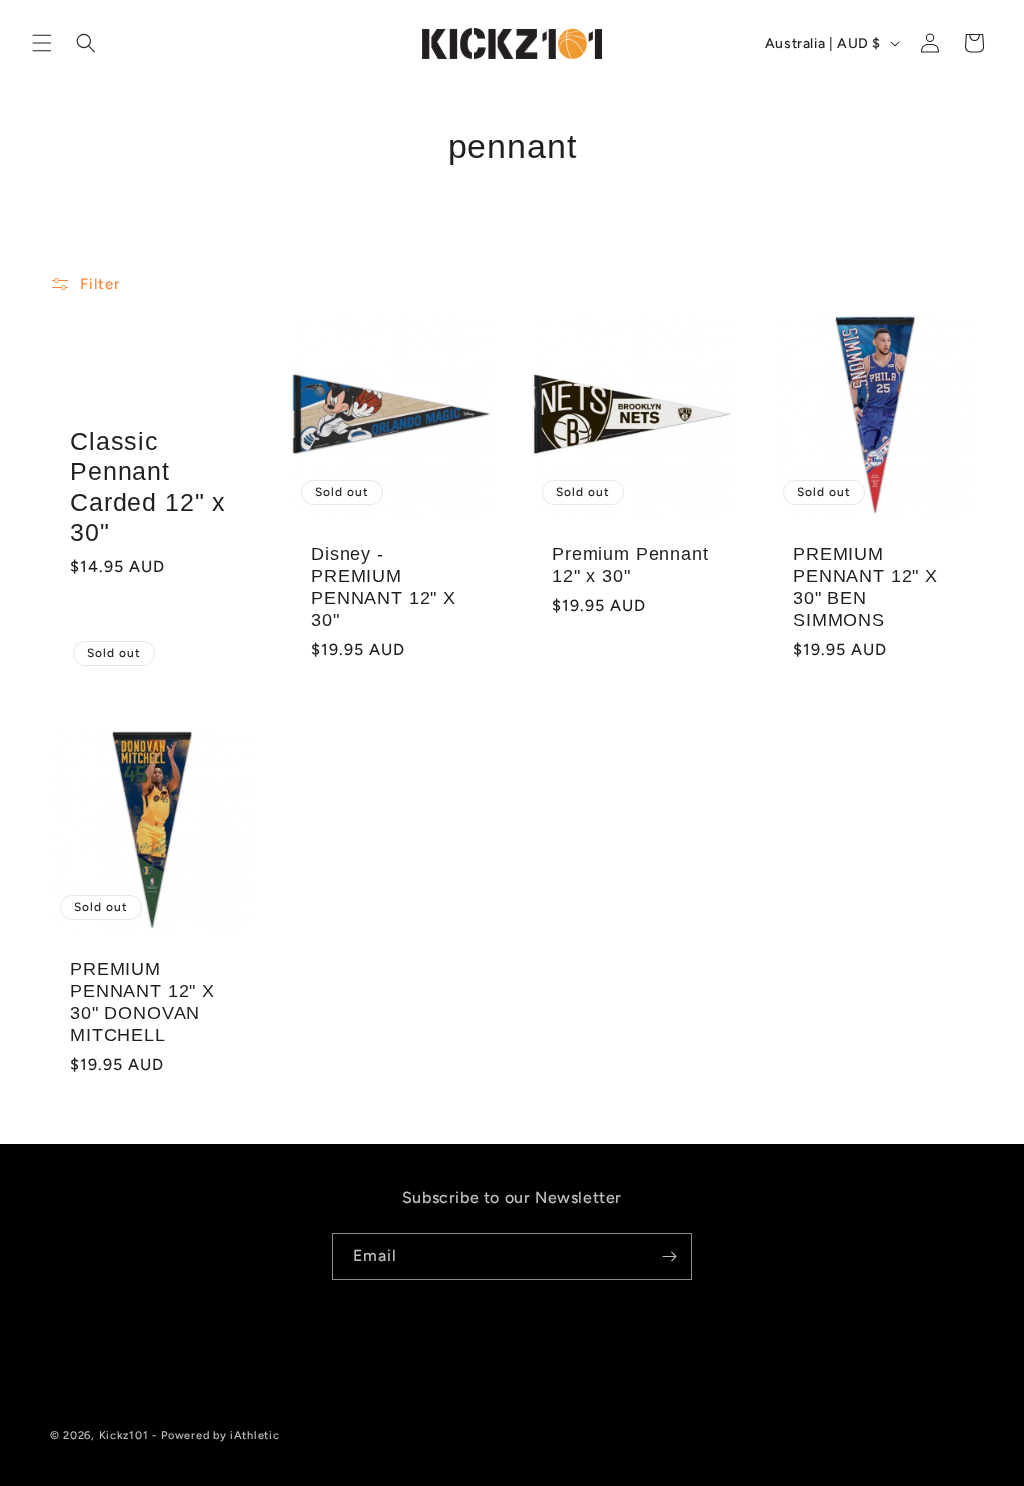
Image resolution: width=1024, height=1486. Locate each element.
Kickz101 (124, 1435)
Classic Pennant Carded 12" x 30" (148, 487)
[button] (42, 43)
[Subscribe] (669, 1256)
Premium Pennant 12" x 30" (630, 565)
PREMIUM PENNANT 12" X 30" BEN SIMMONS (865, 587)
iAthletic (254, 1435)
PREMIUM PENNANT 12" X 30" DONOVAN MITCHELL (142, 1002)
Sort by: (672, 281)
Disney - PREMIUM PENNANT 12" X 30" (383, 587)
